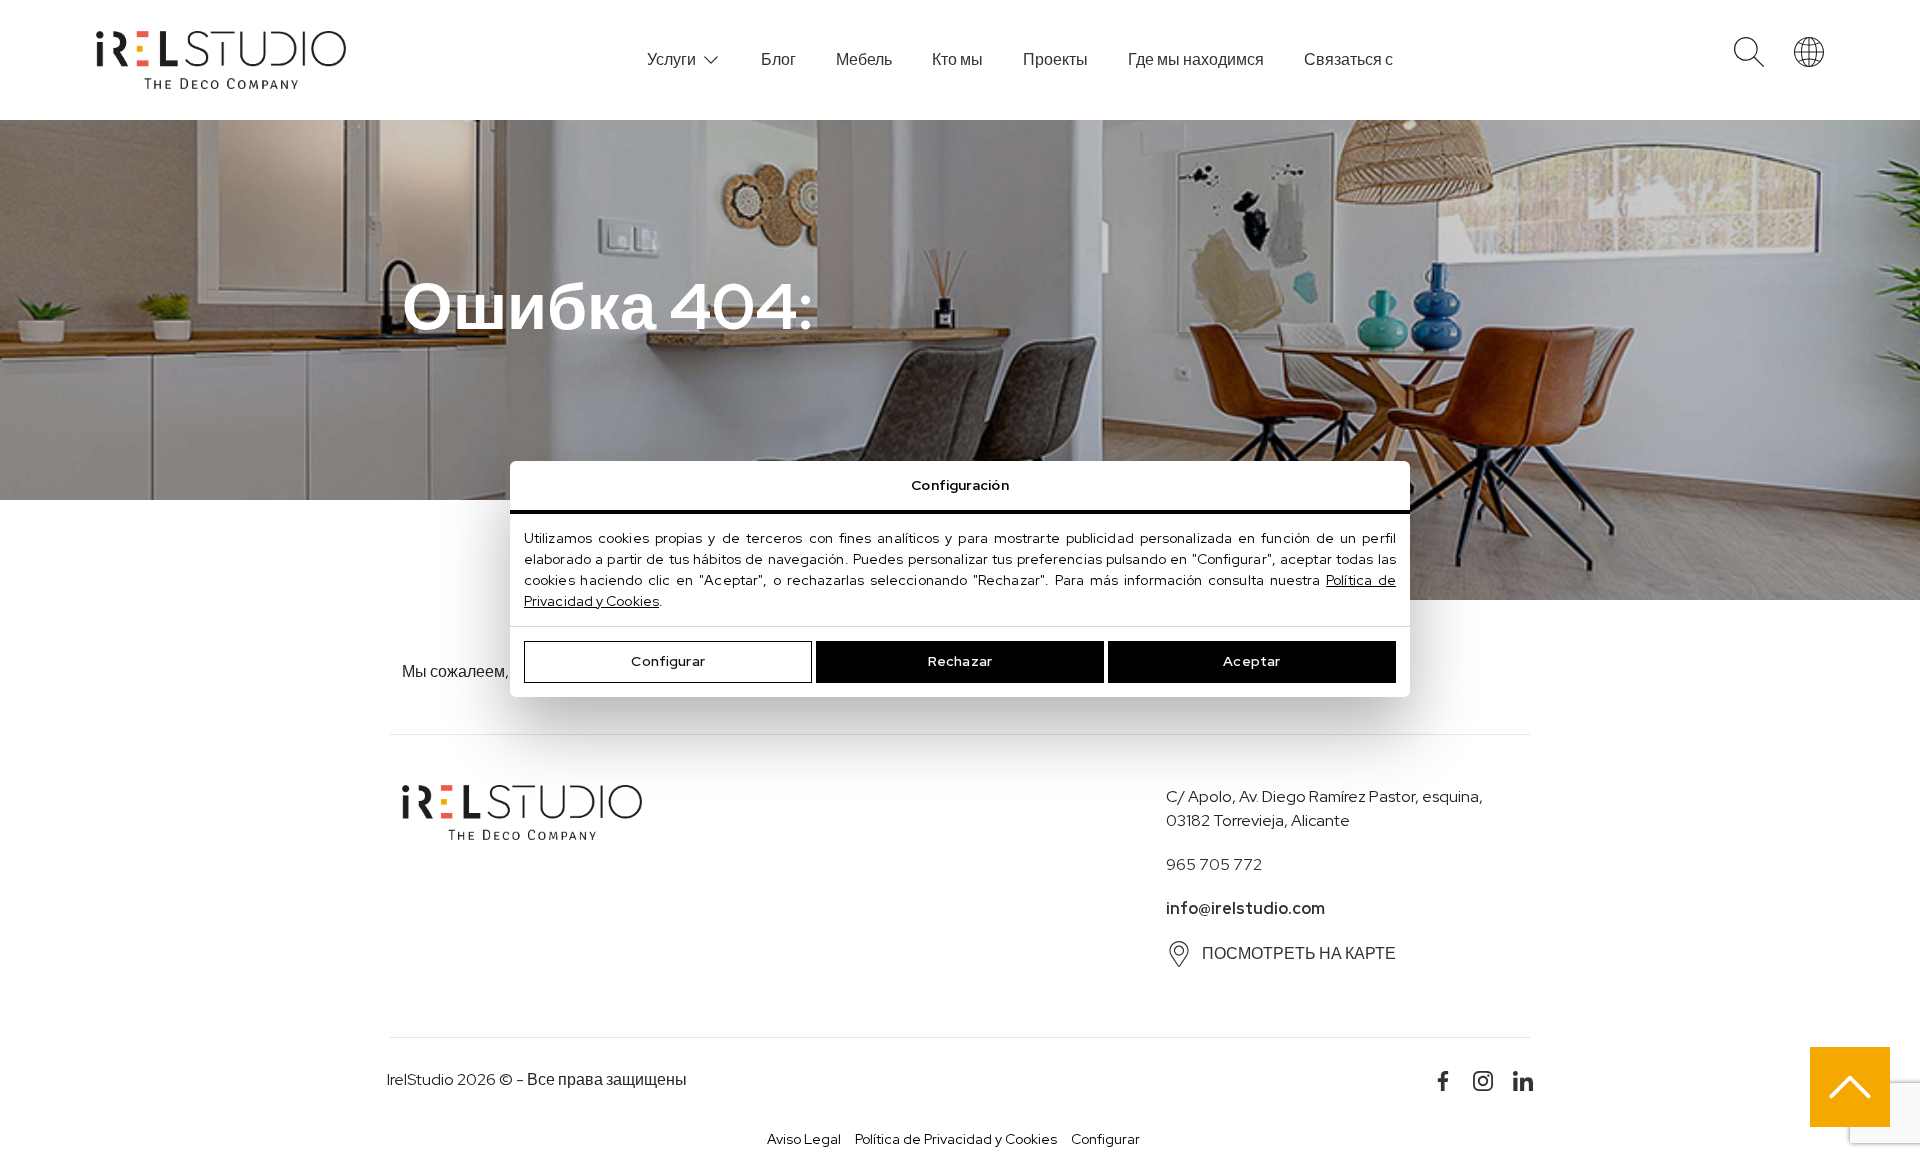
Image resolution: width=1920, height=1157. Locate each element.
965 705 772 (1214, 864)
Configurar (667, 661)
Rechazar (960, 661)
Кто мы (957, 59)
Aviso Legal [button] (804, 1139)
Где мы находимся (1196, 59)
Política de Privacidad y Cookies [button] (956, 1139)
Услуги (671, 59)
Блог (778, 59)
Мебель (864, 59)
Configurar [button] (1105, 1139)
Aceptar (1251, 661)
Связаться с (1348, 59)
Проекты (1055, 59)
